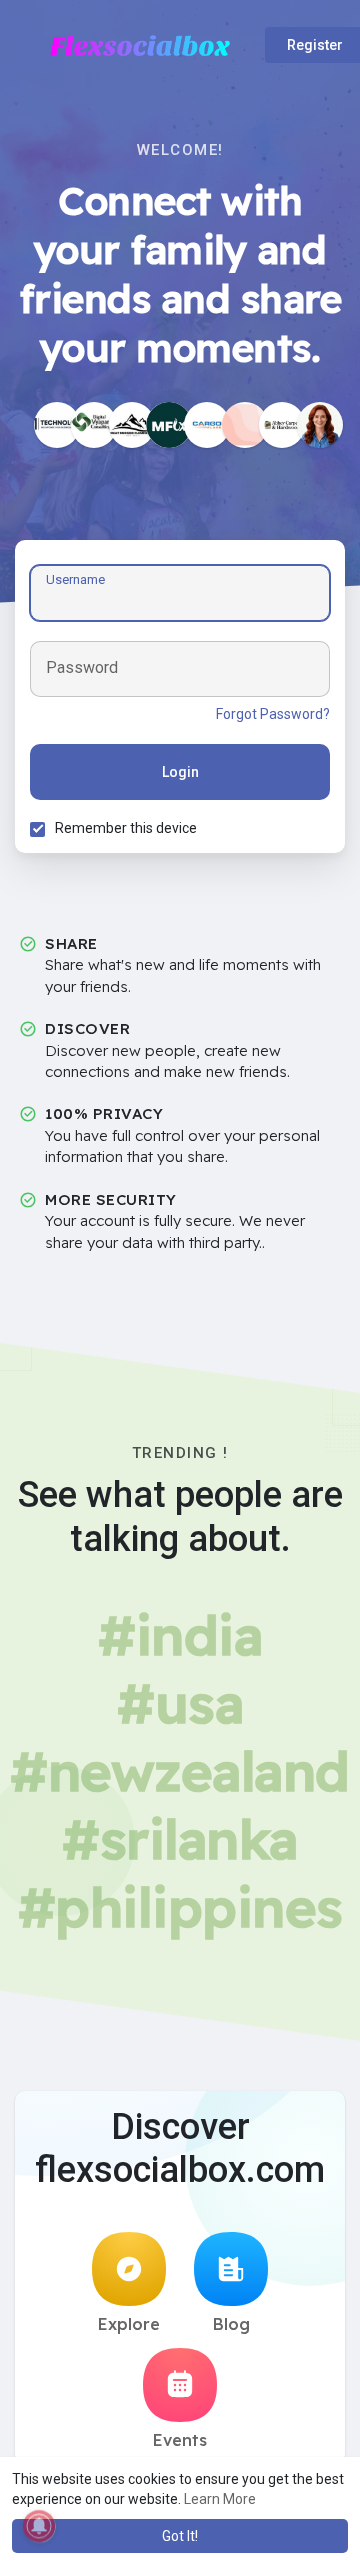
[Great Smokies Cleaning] (132, 425)
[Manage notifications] (39, 2526)
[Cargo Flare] (207, 425)
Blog (231, 2324)
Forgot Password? (273, 714)
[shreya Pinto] (169, 425)
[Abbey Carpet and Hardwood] (282, 425)
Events (180, 2440)
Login (180, 772)
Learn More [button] (220, 2499)
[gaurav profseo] (94, 425)
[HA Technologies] (57, 425)
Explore (129, 2324)
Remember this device (126, 828)
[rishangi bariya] (245, 425)
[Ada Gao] (320, 425)
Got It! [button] (180, 2536)
